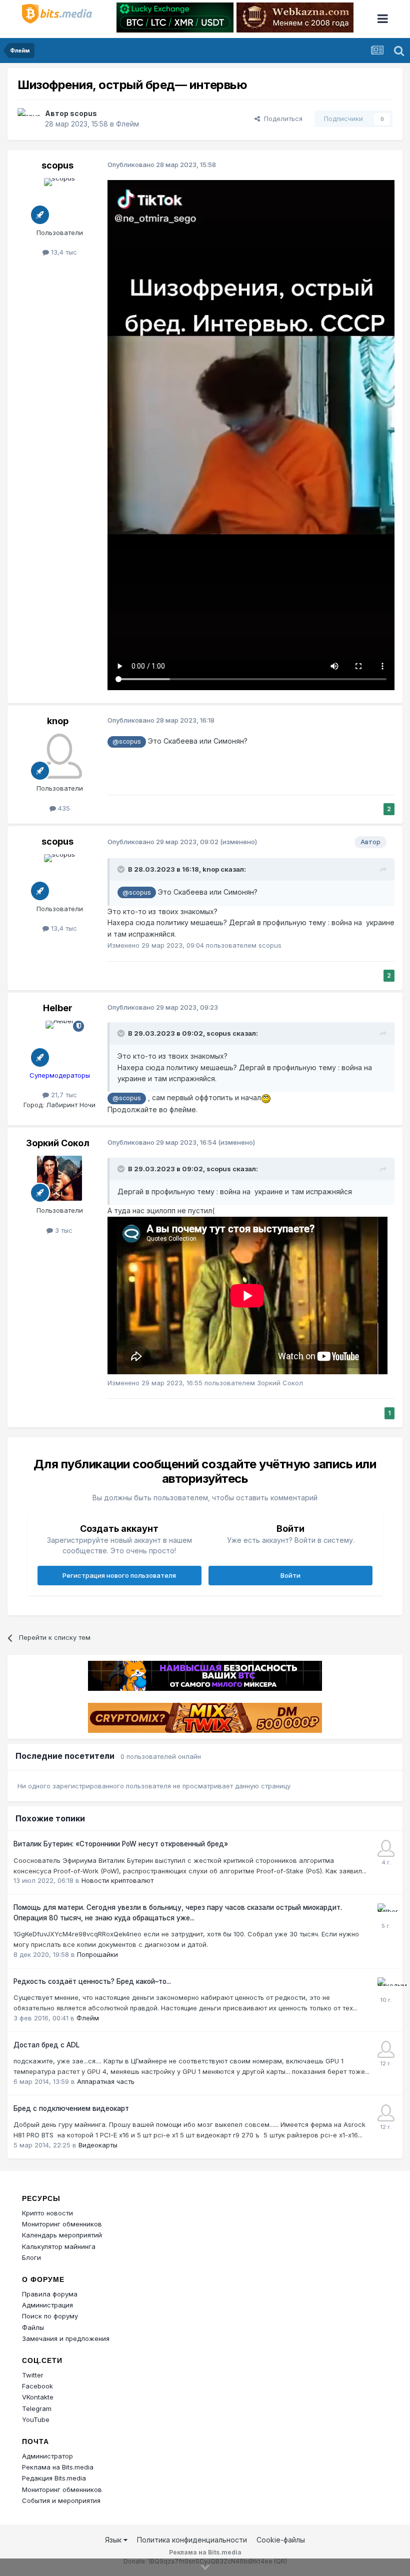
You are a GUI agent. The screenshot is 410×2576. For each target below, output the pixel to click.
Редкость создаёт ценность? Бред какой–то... (92, 1981)
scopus (83, 113)
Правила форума (50, 2294)
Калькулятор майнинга (59, 2246)
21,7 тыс (63, 1095)
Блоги (31, 2257)
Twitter (33, 2375)
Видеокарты (98, 2145)
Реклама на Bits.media (58, 2467)
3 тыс (63, 1230)
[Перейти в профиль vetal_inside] (386, 2113)
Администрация (47, 2305)
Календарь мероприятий (62, 2235)
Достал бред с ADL (46, 2045)
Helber (58, 1008)
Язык (114, 2540)
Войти (290, 1575)
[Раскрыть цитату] (122, 869)
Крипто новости (47, 2213)
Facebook (37, 2386)
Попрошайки (97, 1954)
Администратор (47, 2456)
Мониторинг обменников (62, 2224)
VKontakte (38, 2397)
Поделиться (281, 119)
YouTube (36, 2419)
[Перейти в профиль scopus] (28, 119)
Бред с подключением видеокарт (71, 2108)
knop (58, 721)
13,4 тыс (63, 252)
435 (63, 808)
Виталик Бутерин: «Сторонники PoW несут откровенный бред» (121, 1844)
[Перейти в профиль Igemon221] (386, 1848)
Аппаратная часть (106, 2081)
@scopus (127, 741)
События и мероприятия (61, 2500)
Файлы (33, 2327)
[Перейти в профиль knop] (59, 756)
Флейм (127, 124)
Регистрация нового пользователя (119, 1575)
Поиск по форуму (50, 2316)
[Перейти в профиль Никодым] (386, 1986)
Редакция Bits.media (54, 2478)
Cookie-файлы (281, 2540)
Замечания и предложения (66, 2338)
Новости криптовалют (117, 1880)
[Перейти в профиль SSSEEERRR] (386, 2049)
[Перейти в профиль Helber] (59, 1043)
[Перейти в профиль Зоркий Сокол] (59, 1178)
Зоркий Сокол (58, 1143)
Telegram (37, 2408)
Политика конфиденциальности (192, 2540)
